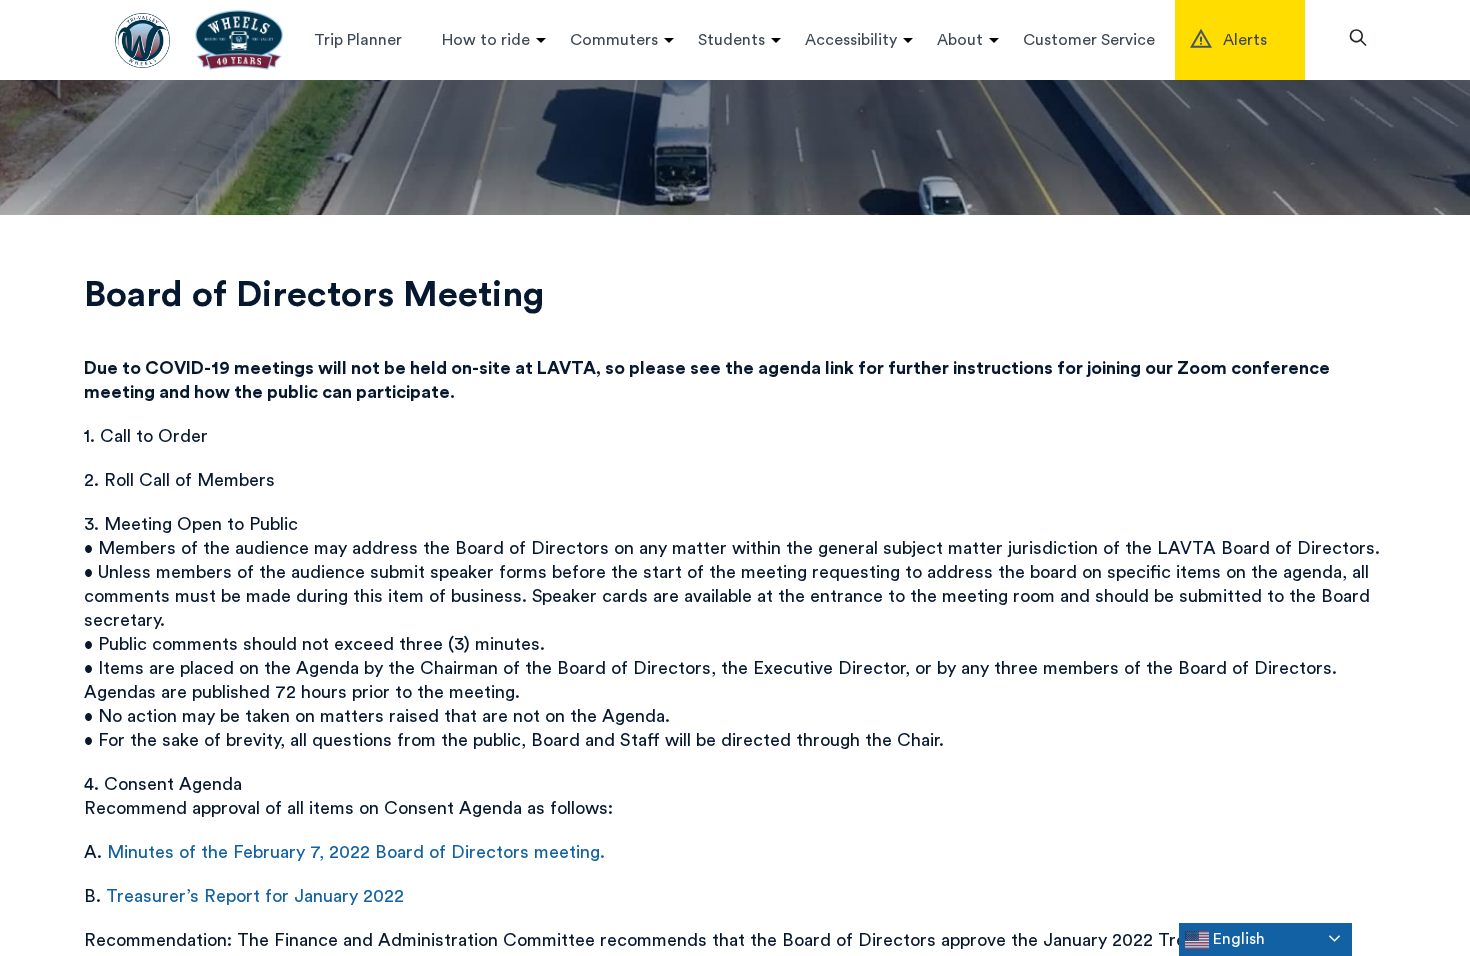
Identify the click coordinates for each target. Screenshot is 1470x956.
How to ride (486, 40)
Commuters (614, 40)
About (960, 40)
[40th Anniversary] (239, 40)
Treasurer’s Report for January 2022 (255, 896)
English (1237, 939)
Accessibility (851, 40)
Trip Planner (358, 40)
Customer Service (1089, 40)
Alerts (1245, 40)
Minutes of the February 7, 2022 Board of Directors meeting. (356, 852)
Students (731, 40)
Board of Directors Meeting (314, 295)
